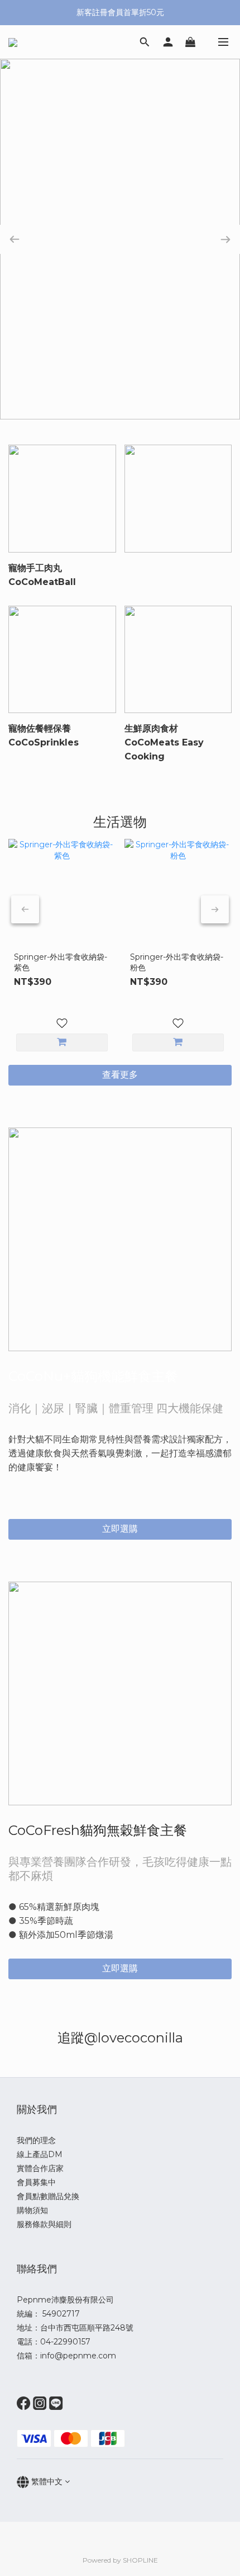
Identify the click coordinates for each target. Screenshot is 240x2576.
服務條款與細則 (44, 2224)
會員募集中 (36, 2182)
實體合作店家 (40, 2168)
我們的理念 (36, 2140)
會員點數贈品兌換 (48, 2196)
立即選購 (120, 1529)
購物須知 (32, 2210)
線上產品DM (40, 2154)
